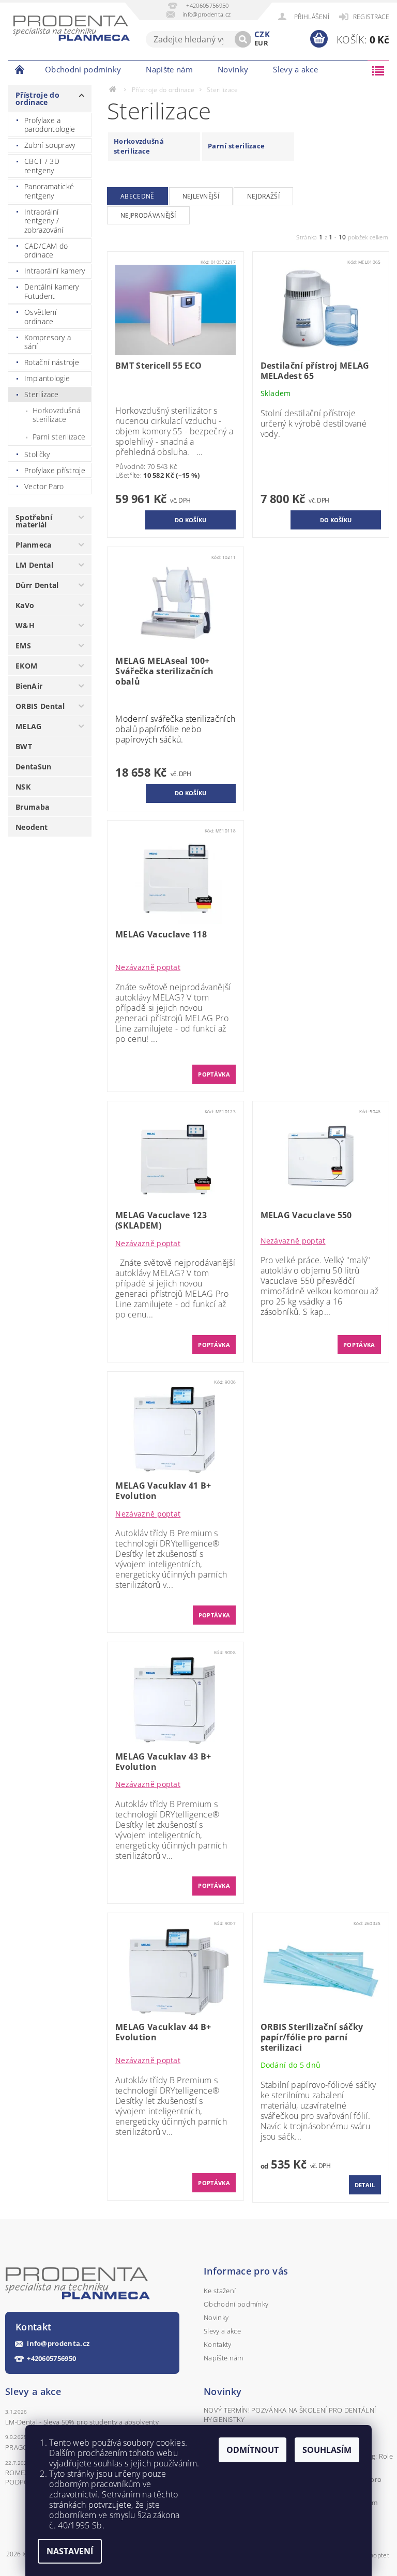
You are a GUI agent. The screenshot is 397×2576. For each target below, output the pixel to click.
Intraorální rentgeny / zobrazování (44, 221)
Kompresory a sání (48, 342)
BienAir (29, 686)
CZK (262, 34)
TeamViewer (349, 69)
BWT (24, 746)
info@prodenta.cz (58, 2344)
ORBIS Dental (40, 706)
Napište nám (169, 69)
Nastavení (70, 2551)
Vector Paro (44, 486)
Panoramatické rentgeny (49, 191)
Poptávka (214, 1074)
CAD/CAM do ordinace (46, 251)
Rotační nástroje (52, 362)
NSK (23, 787)
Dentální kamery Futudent (52, 291)
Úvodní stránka (20, 69)
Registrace (371, 17)
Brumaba (32, 807)
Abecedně (138, 196)
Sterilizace (42, 394)
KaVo (25, 605)
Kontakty (218, 2344)
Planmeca (34, 545)
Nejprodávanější (148, 215)
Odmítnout (253, 2450)
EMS (23, 646)
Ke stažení (220, 2291)
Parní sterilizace (59, 437)
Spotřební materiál (34, 521)
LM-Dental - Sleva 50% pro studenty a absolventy (82, 2422)
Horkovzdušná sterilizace (56, 415)
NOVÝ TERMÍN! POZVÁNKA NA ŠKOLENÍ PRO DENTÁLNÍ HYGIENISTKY (290, 2415)
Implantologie (47, 378)
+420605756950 (51, 2359)
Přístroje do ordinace (37, 99)
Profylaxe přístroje (55, 470)
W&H (25, 625)
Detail (365, 2185)
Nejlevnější (201, 196)
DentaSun (34, 767)
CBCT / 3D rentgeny (42, 166)
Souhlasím (327, 2450)
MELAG (29, 726)
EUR (261, 43)
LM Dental (34, 565)
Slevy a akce (295, 69)
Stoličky (37, 454)
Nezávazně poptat (148, 967)
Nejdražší (263, 196)
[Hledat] (243, 39)
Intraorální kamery (55, 271)
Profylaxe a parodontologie (50, 125)
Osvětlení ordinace (40, 317)
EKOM (26, 666)
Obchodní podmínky (83, 69)
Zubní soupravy (50, 145)
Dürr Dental (37, 585)
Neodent (32, 827)
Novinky (233, 69)
